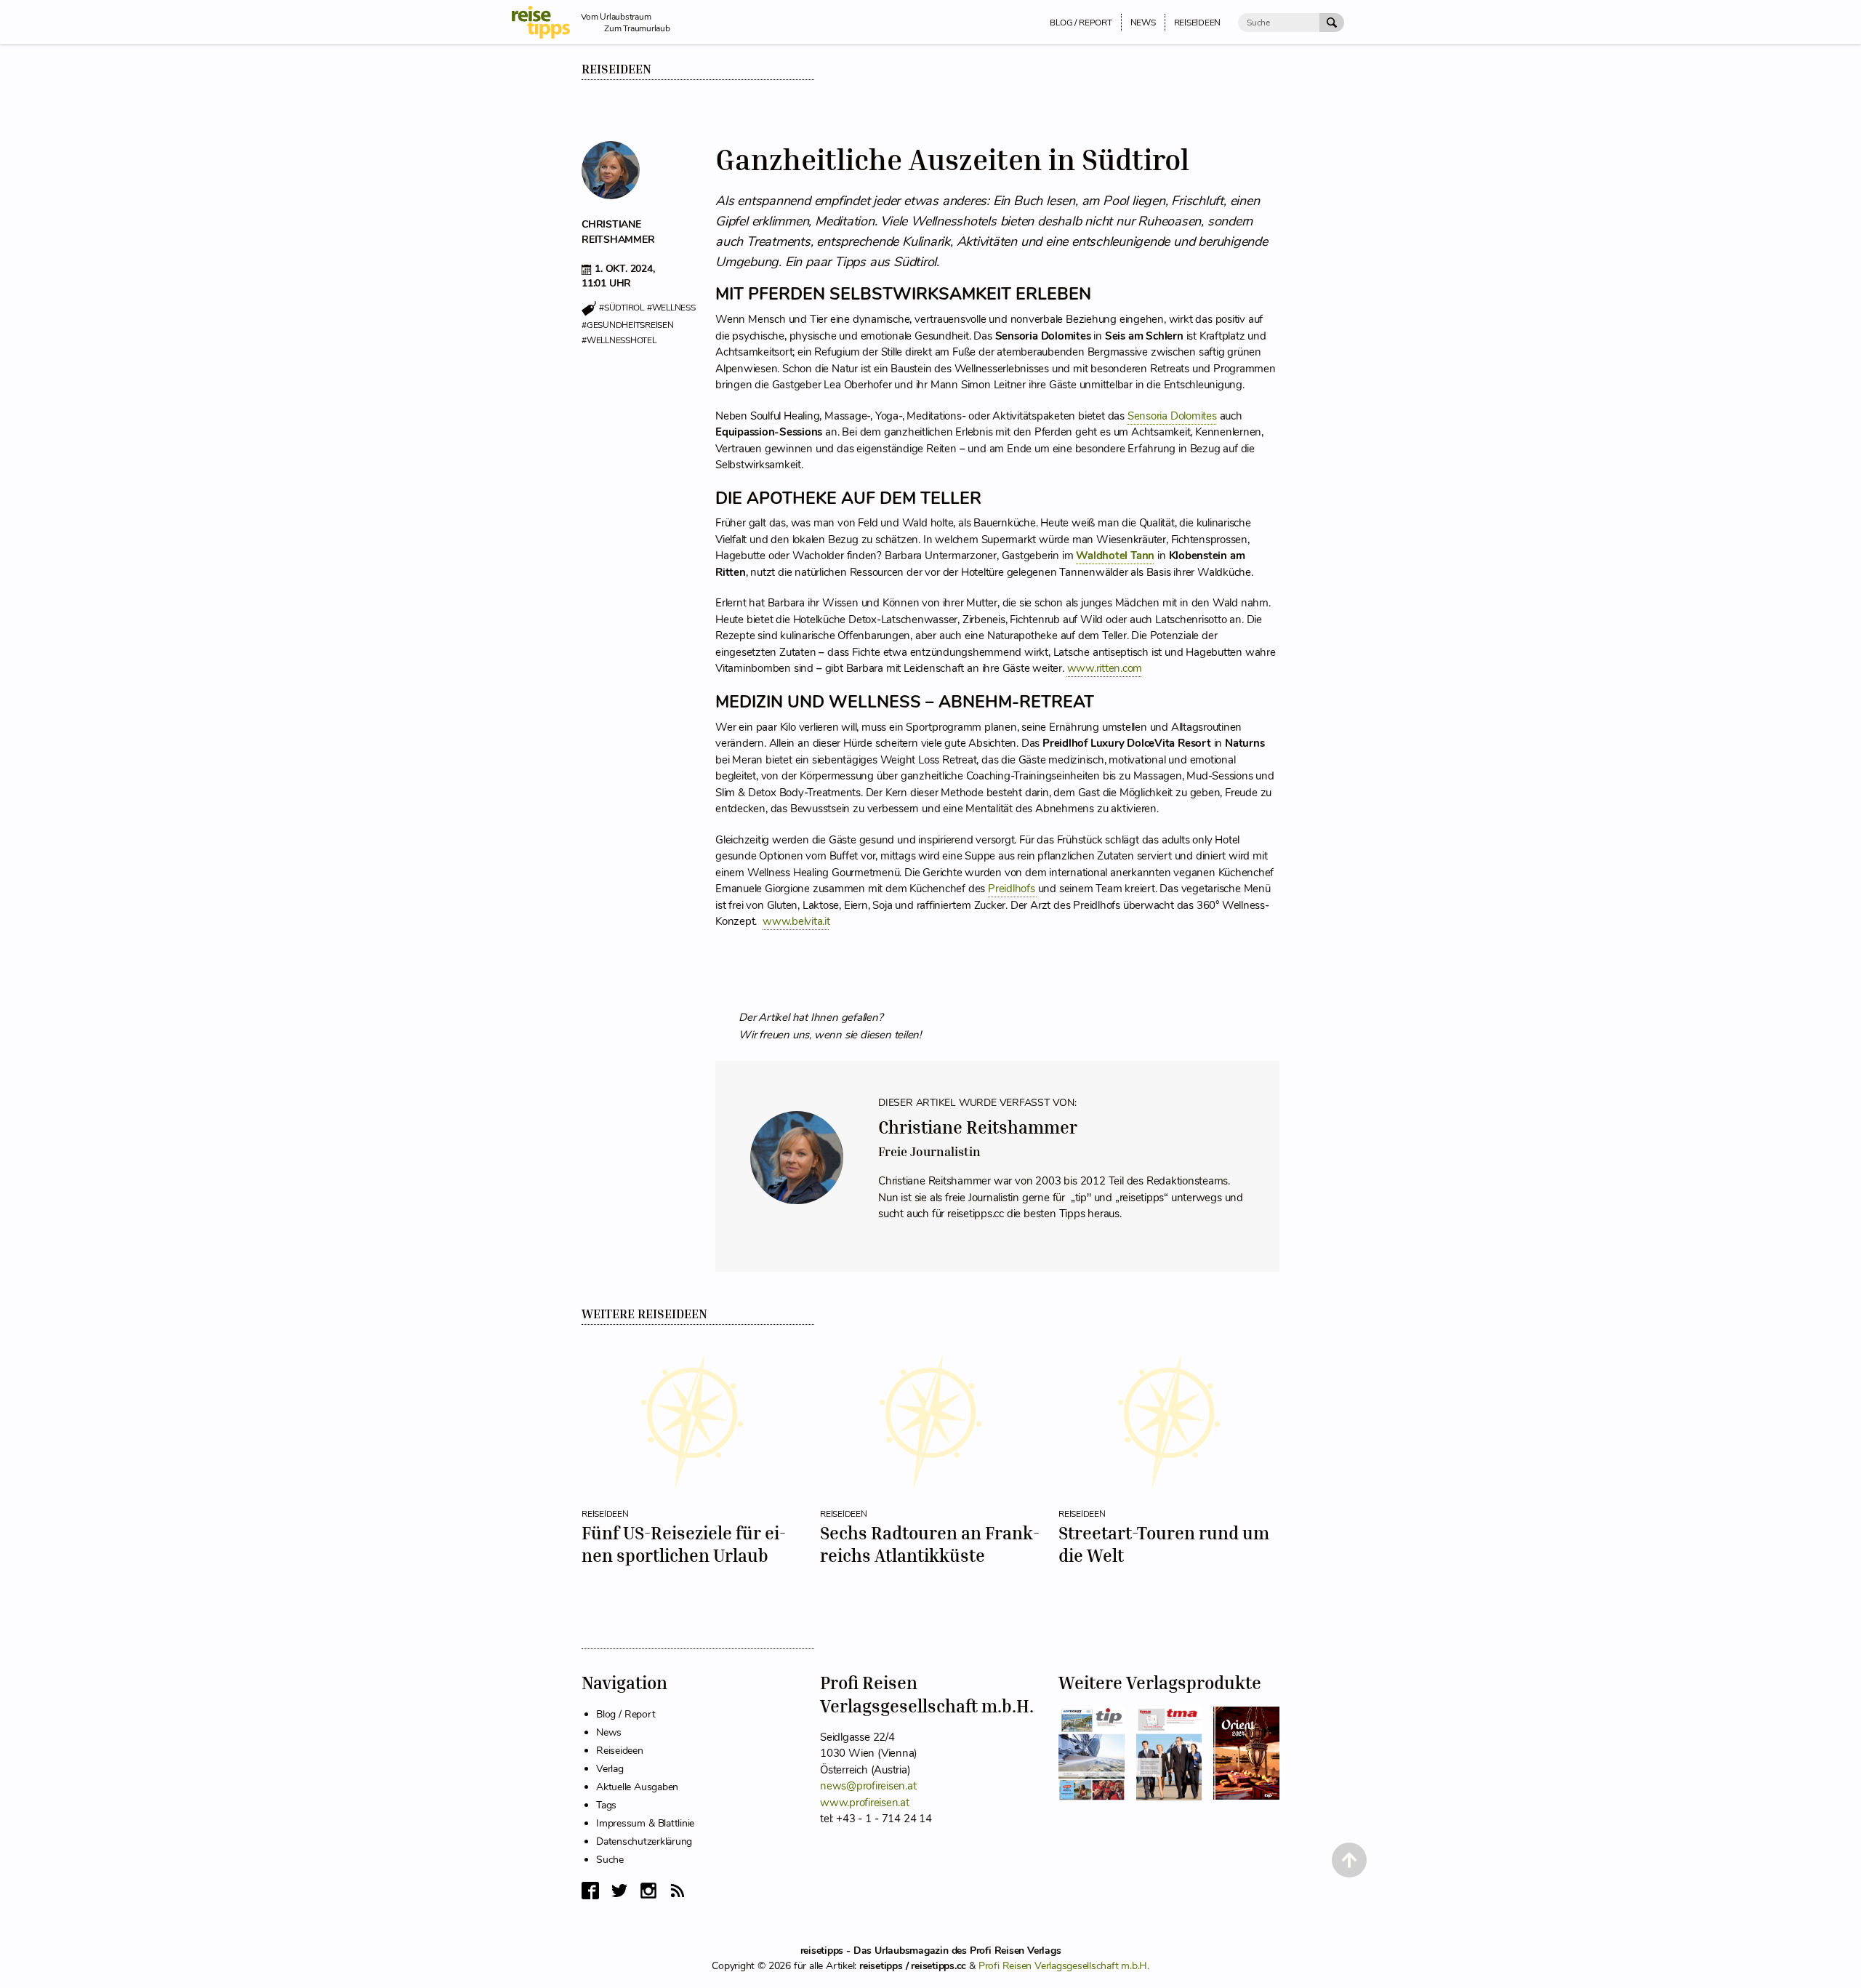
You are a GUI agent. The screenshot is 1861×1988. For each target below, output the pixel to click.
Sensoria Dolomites (1172, 416)
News (609, 1732)
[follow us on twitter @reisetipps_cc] (619, 1891)
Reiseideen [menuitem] (1198, 23)
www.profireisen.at (865, 1803)
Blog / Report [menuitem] (1081, 23)
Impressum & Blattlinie (645, 1823)
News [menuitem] (1143, 23)
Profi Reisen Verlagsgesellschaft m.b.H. (1064, 1966)
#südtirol (622, 308)
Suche (610, 1860)
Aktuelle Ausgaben (637, 1787)
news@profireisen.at (868, 1786)
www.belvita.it (796, 921)
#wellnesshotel (619, 340)
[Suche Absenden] (1332, 23)
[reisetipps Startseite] (546, 22)
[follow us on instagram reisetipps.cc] (648, 1891)
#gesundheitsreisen (628, 325)
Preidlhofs (1013, 889)
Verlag (610, 1769)
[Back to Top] (1349, 1860)
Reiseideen (616, 69)
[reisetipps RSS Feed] (678, 1891)
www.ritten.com (1105, 668)
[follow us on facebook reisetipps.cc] (590, 1891)
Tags (606, 1805)
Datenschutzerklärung (644, 1841)
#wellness (671, 308)
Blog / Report (626, 1714)
